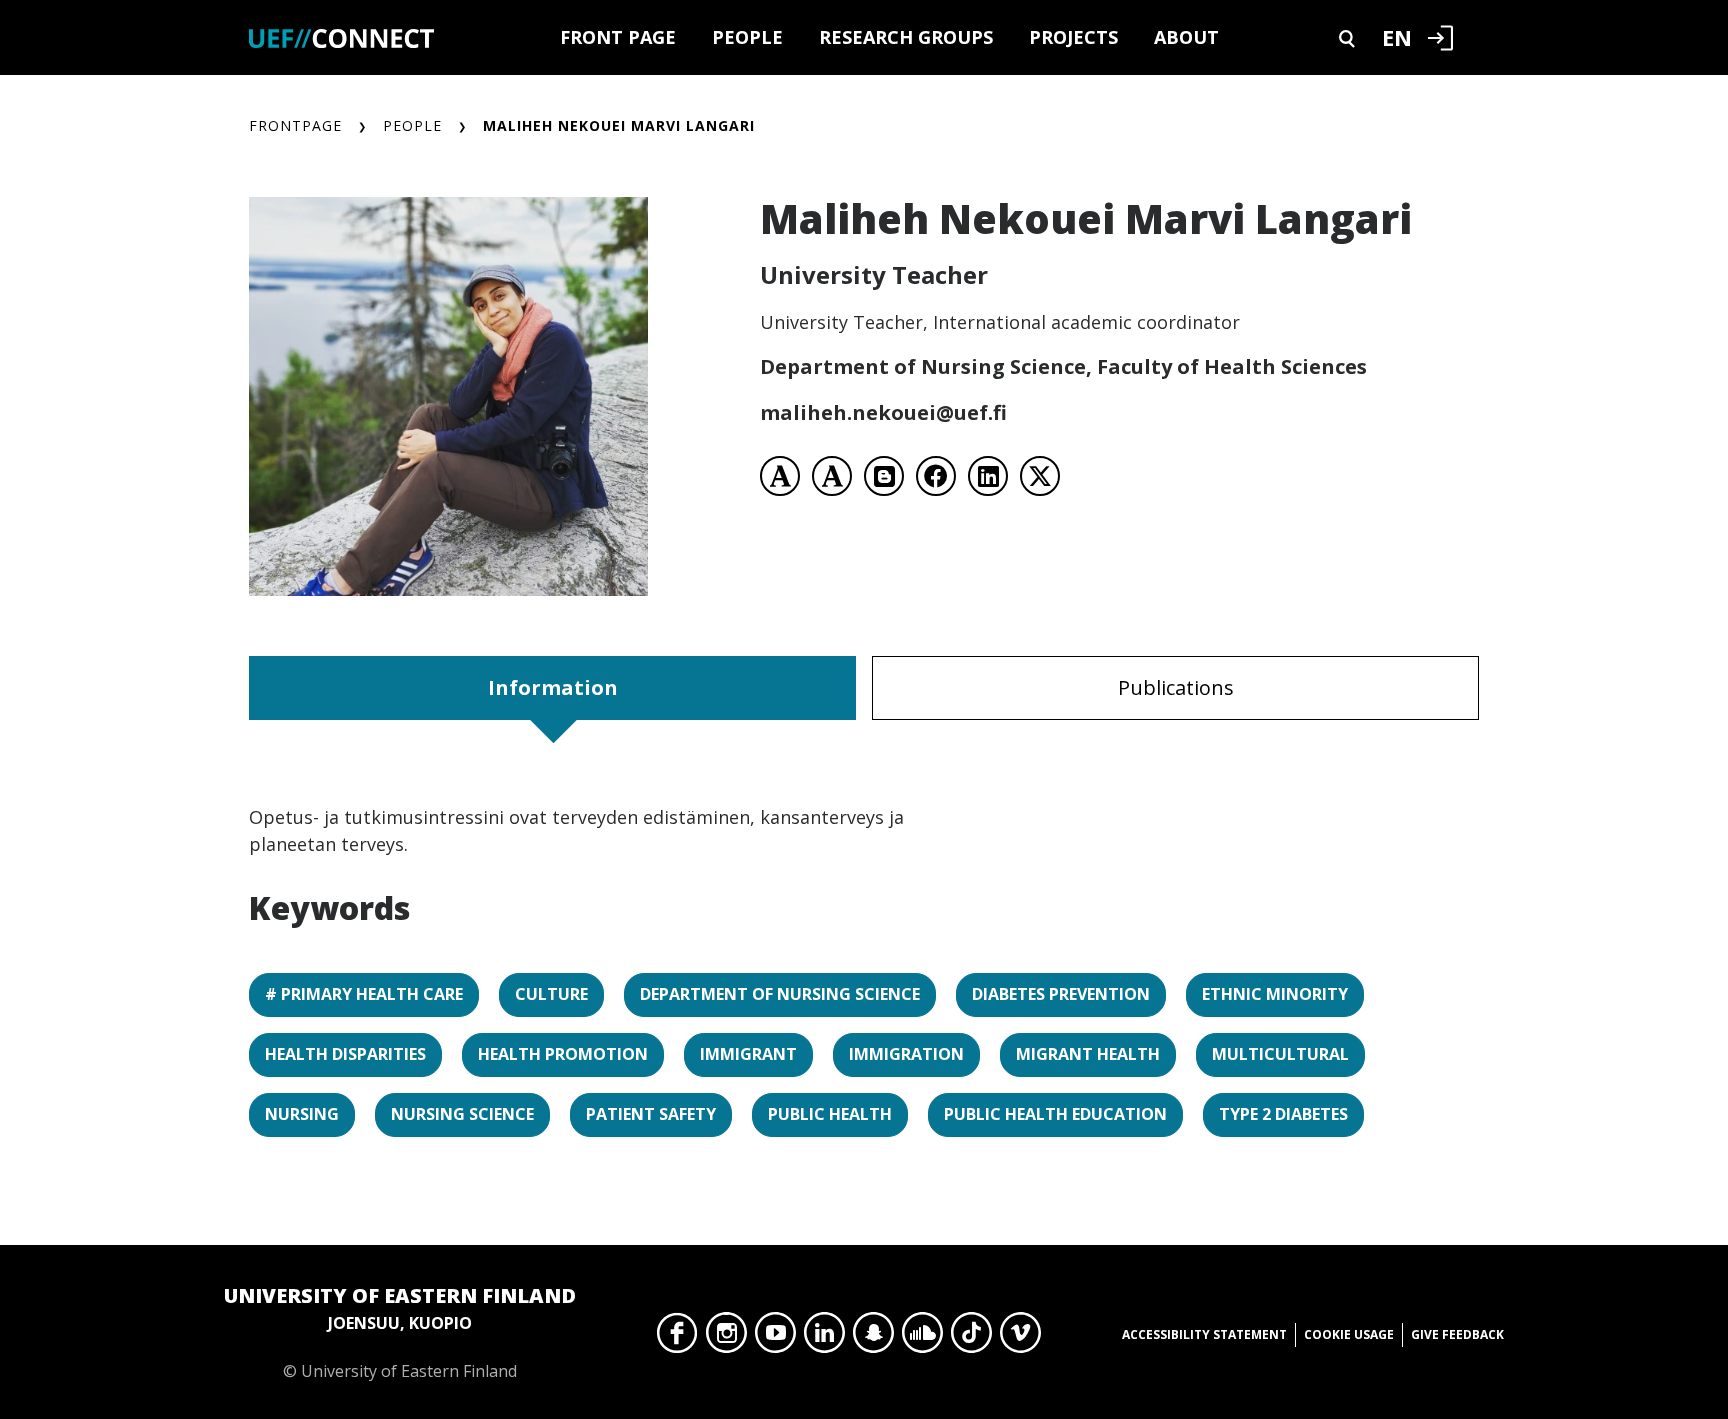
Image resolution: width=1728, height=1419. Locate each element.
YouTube (775, 1338)
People (747, 37)
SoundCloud (922, 1338)
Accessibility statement (1204, 1334)
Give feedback (1457, 1334)
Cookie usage (1349, 1334)
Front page (618, 37)
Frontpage (295, 125)
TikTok (971, 1338)
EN (1397, 37)
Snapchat (873, 1338)
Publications (1176, 687)
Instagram (726, 1338)
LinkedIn (824, 1338)
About (1186, 37)
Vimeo (1020, 1338)
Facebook (677, 1338)
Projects (1073, 37)
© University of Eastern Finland (400, 1332)
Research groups (906, 37)
